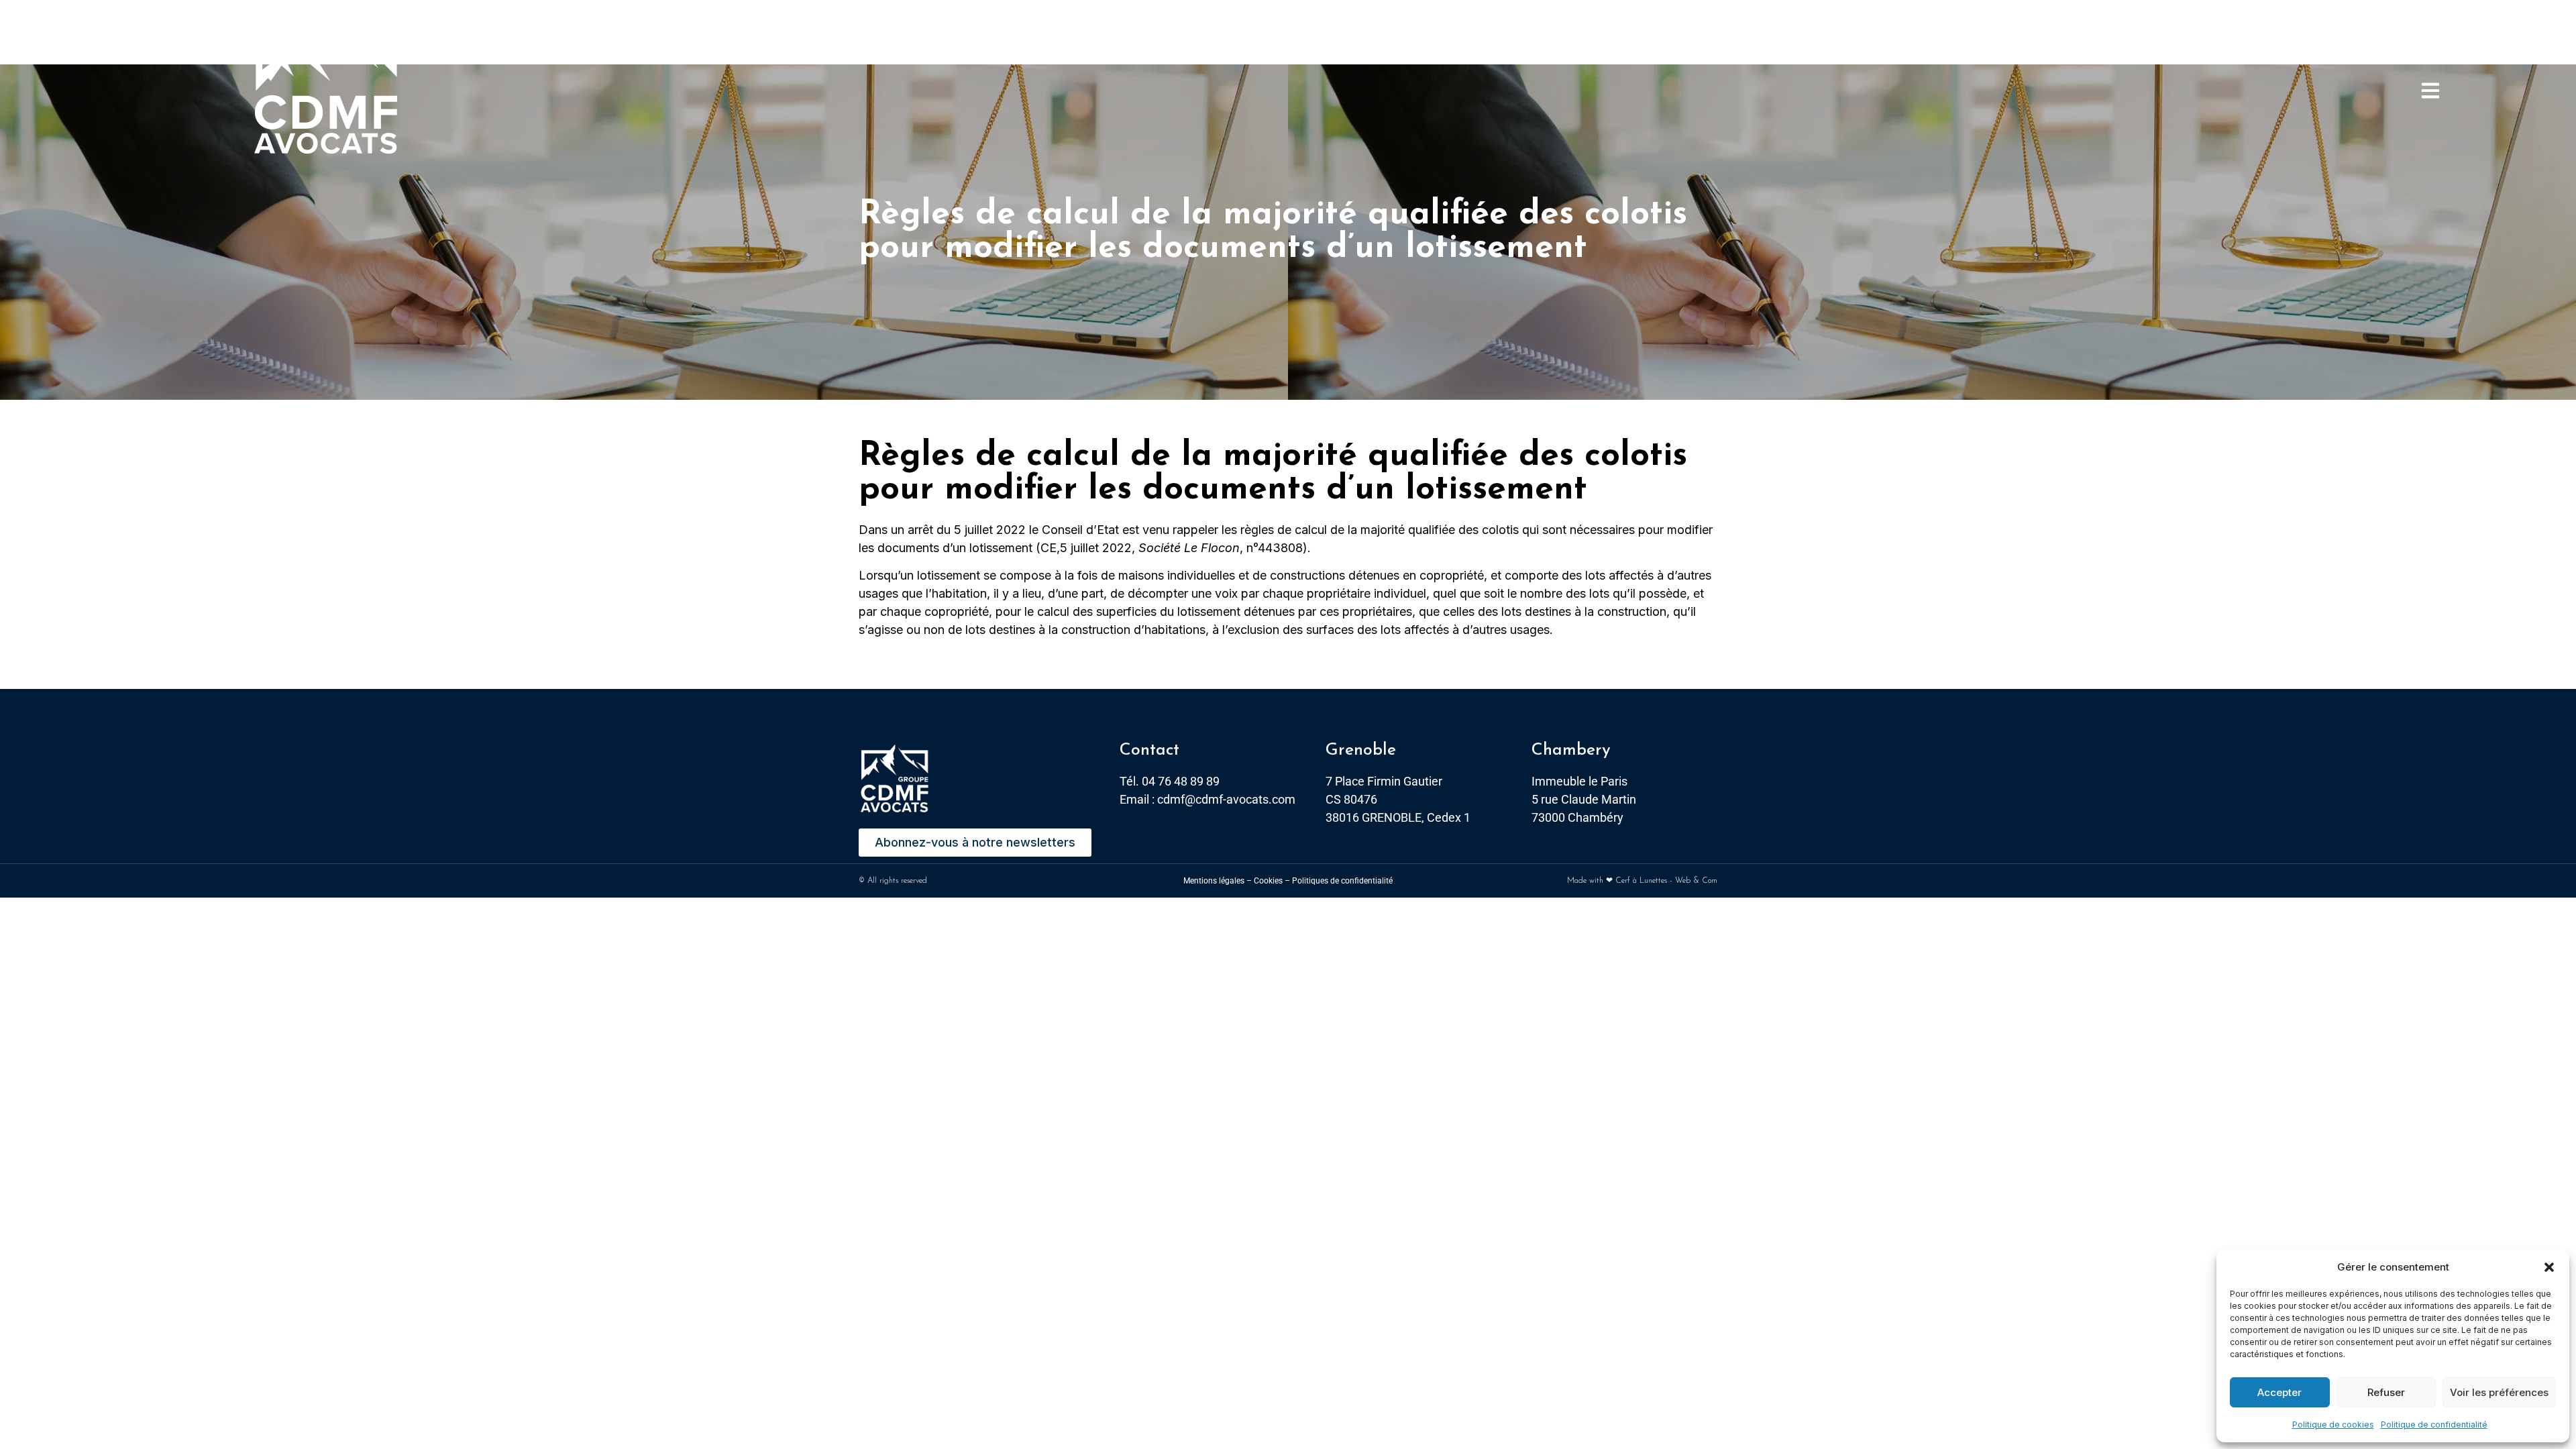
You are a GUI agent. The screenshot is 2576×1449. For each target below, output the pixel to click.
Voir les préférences (2499, 1392)
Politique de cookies (2333, 1425)
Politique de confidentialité (2434, 1425)
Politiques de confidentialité (1342, 881)
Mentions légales (1214, 881)
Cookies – (1272, 881)
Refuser (2386, 1392)
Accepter (2279, 1392)
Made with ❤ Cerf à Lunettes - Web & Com (1642, 881)
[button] (2549, 1267)
